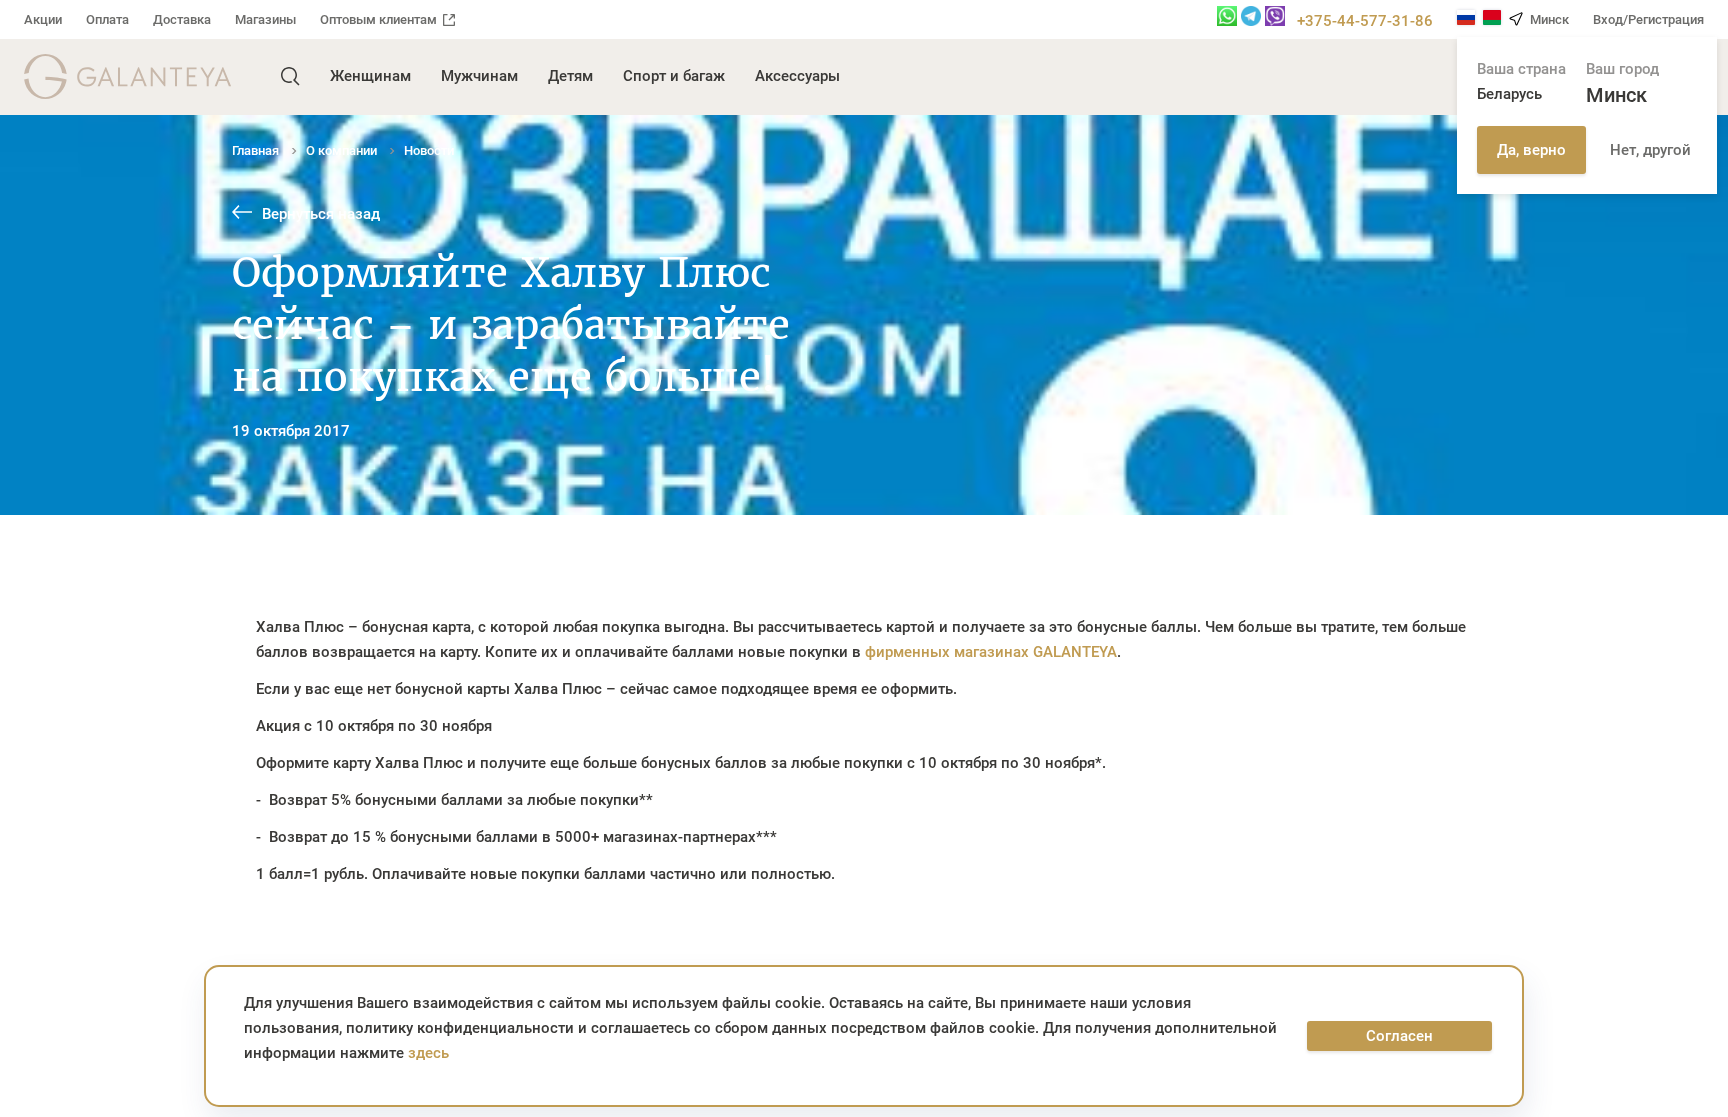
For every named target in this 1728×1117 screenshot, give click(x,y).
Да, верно (1531, 150)
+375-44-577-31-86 (1365, 21)
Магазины (265, 19)
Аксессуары (797, 76)
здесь (428, 1053)
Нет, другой (1650, 150)
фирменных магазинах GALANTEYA (991, 652)
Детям (570, 76)
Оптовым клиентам (378, 19)
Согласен (1399, 1036)
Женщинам (370, 76)
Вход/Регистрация (1648, 19)
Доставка (182, 19)
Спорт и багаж (674, 76)
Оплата (107, 19)
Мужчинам (479, 76)
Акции (43, 19)
